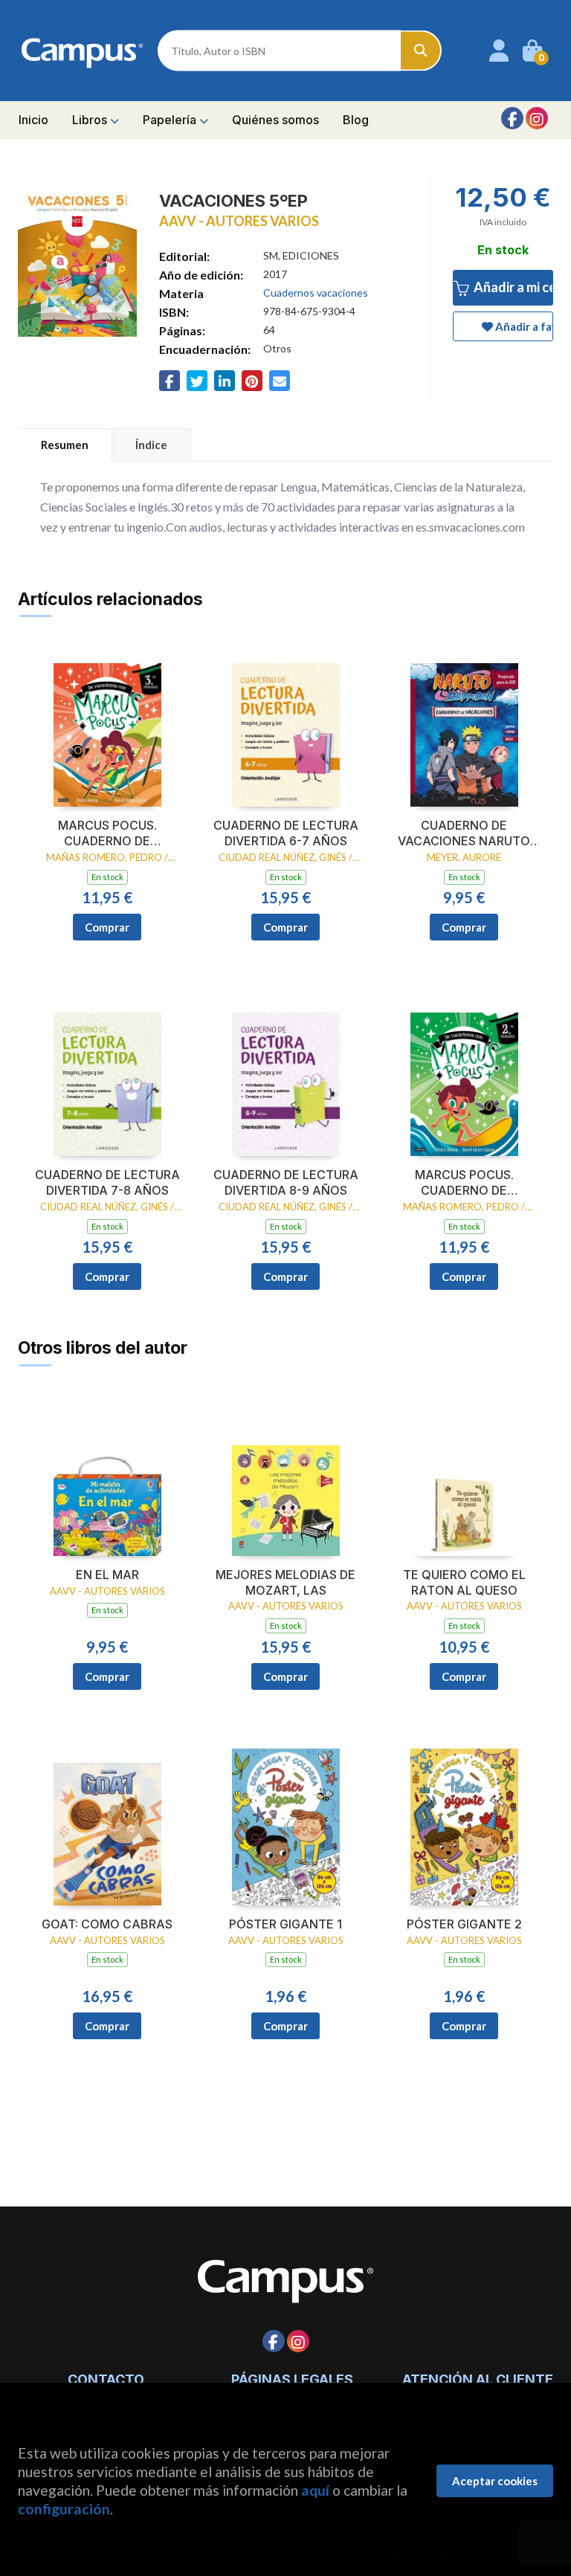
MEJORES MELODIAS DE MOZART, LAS (285, 1582)
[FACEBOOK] (512, 118)
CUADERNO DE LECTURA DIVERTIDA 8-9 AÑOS (286, 1182)
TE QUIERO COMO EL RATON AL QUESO (464, 1582)
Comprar (107, 927)
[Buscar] (421, 51)
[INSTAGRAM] (537, 118)
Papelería (171, 120)
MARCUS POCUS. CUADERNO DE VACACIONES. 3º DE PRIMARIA (107, 833)
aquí (315, 2490)
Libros (91, 120)
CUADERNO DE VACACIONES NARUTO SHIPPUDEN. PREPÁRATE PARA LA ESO (464, 833)
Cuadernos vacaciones (316, 293)
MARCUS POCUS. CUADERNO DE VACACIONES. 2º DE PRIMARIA (464, 1183)
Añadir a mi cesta (512, 287)
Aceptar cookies (495, 2481)
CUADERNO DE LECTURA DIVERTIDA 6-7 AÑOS (286, 833)
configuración (64, 2509)
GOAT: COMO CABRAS (107, 1924)
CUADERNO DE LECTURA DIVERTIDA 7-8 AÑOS (107, 1182)
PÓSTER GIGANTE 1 (285, 1924)
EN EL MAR (107, 1575)
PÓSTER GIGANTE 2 (464, 1924)
